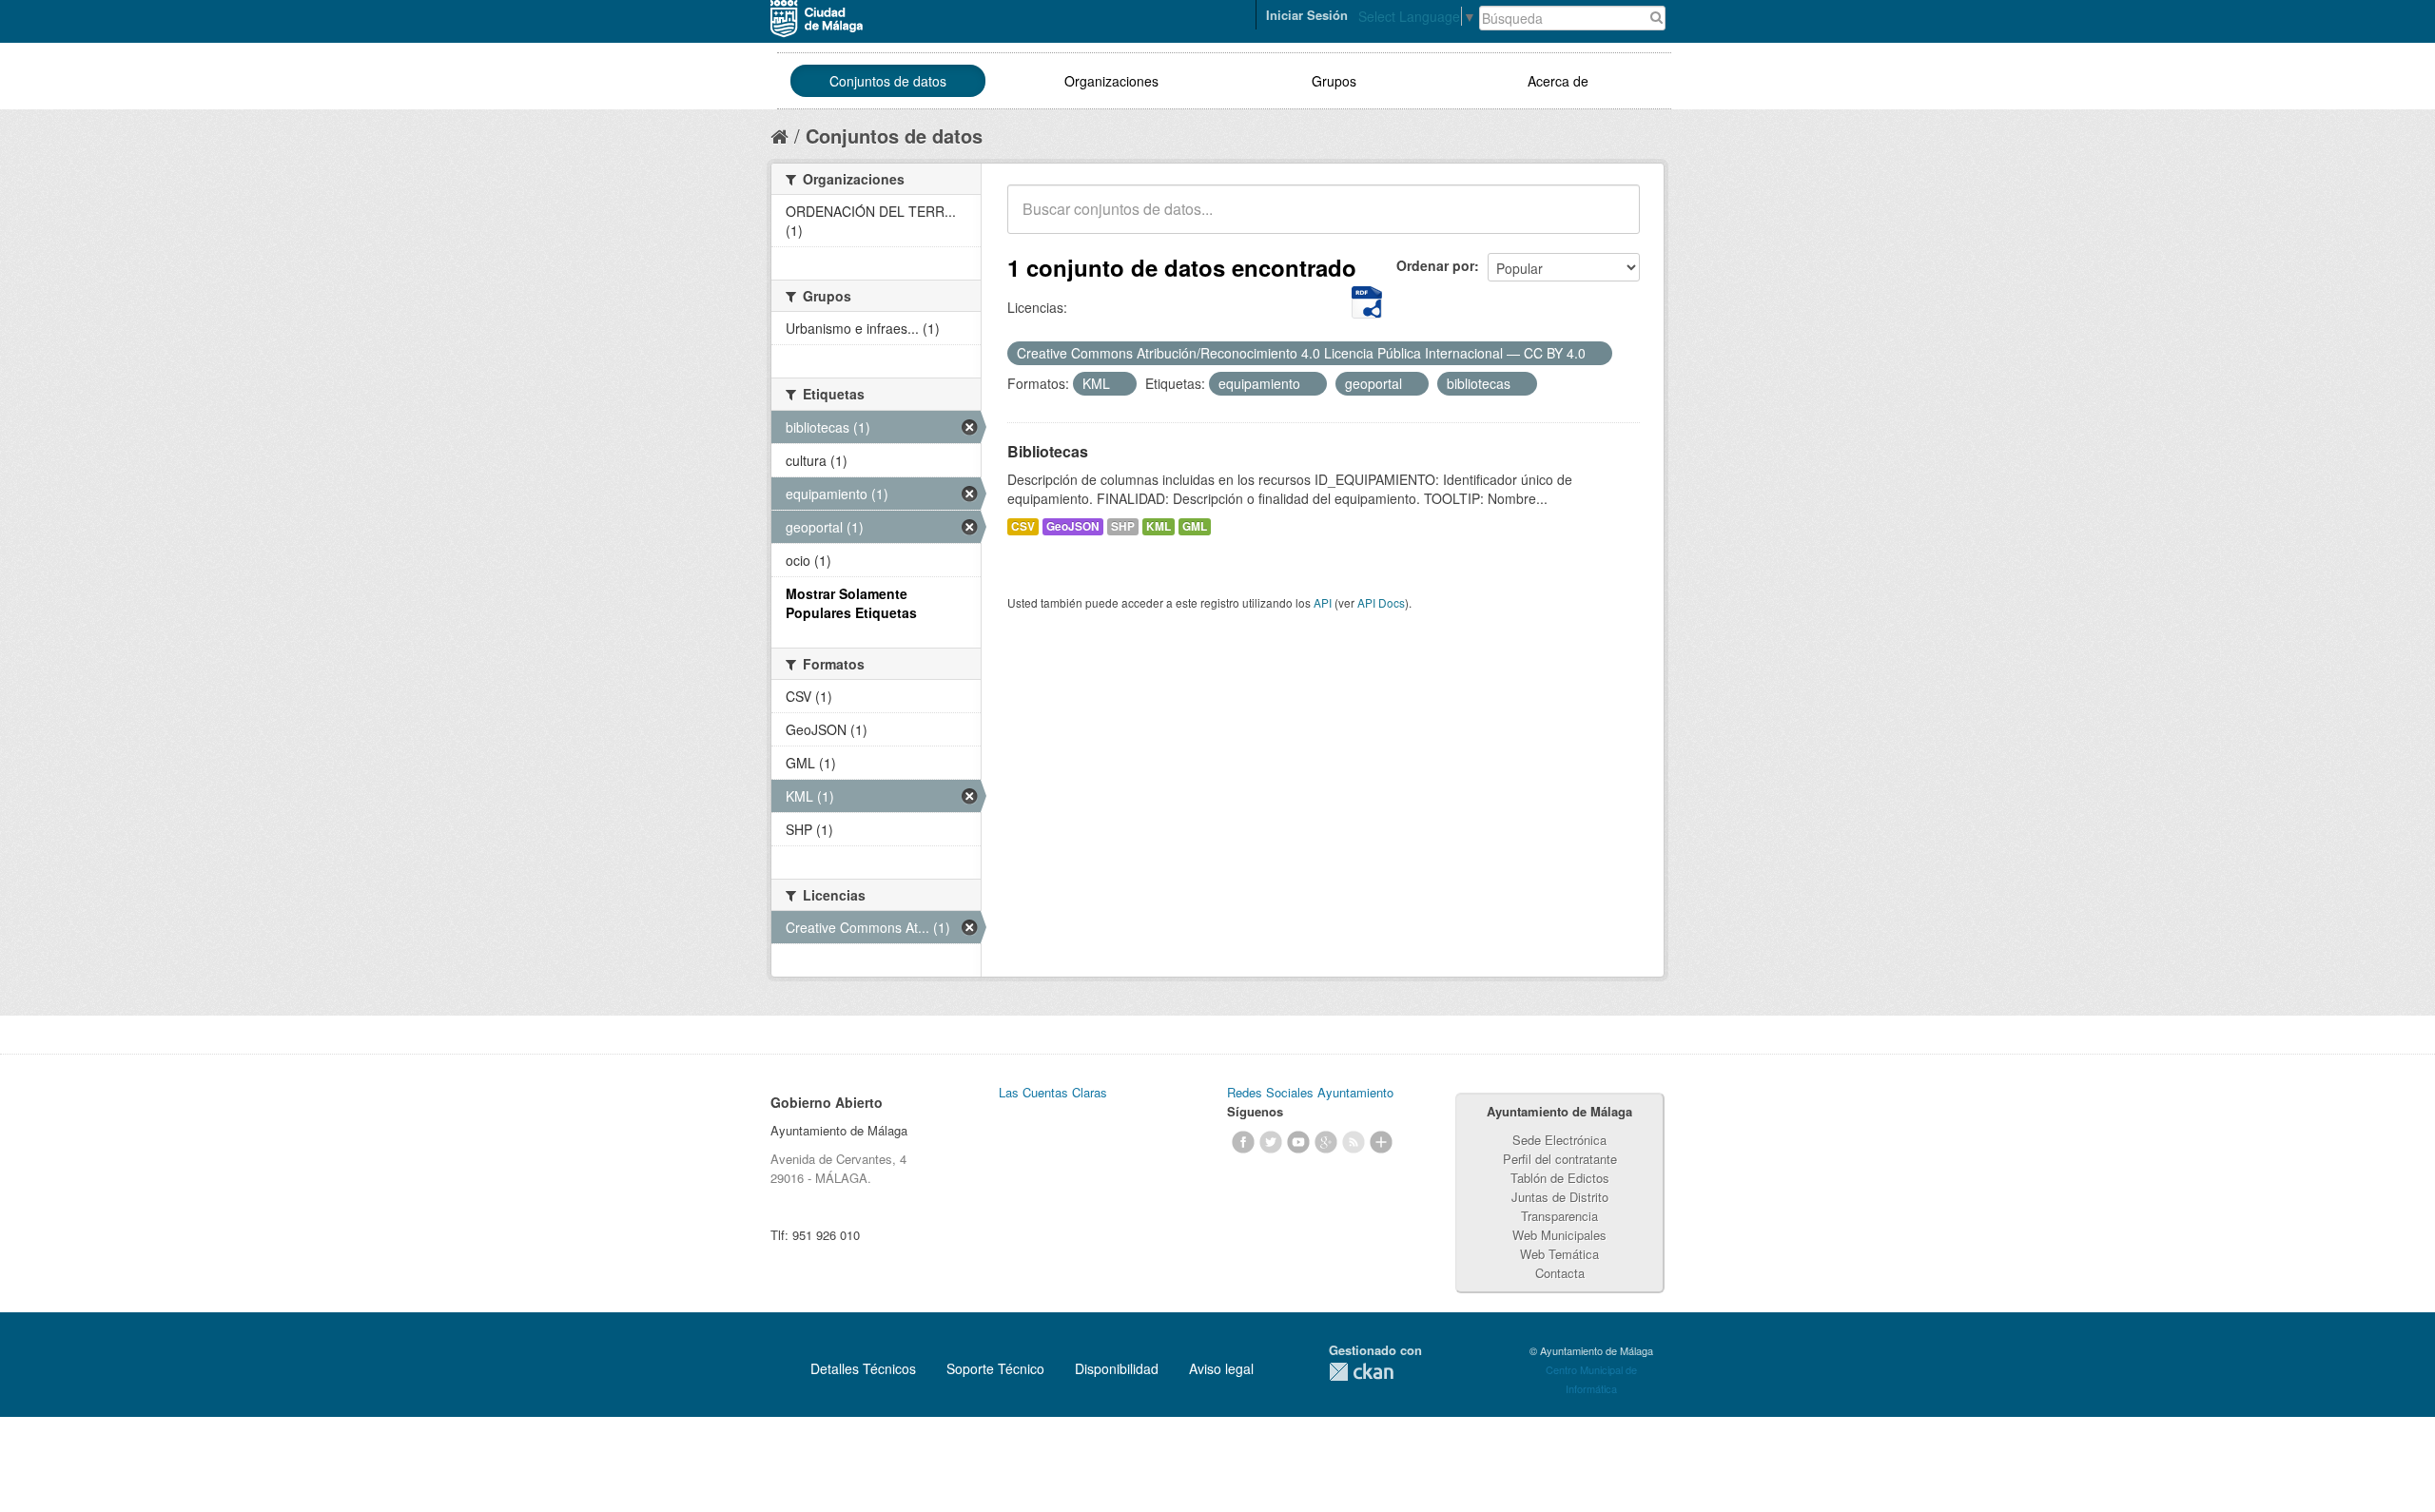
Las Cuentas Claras (1053, 1092)
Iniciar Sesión (1307, 15)
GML (1195, 526)
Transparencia (1559, 1216)
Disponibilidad (1117, 1368)
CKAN (1361, 1372)
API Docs (1381, 602)
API (1323, 602)
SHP (1123, 526)
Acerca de (1558, 81)
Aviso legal (1221, 1368)
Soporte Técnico (995, 1368)
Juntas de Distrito (1560, 1197)
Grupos (1334, 81)
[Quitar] (1596, 354)
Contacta (1560, 1273)
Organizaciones (1111, 81)
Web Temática (1559, 1254)
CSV (1023, 526)
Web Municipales (1559, 1235)
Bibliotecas (1048, 451)
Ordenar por (1435, 265)
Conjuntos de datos (888, 81)
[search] (1612, 220)
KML (1159, 526)
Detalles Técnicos (863, 1368)
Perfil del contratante (1560, 1159)
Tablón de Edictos (1560, 1178)
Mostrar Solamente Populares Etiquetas (851, 603)
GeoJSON (1073, 526)
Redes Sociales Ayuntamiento (1310, 1092)
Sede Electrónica (1559, 1140)
